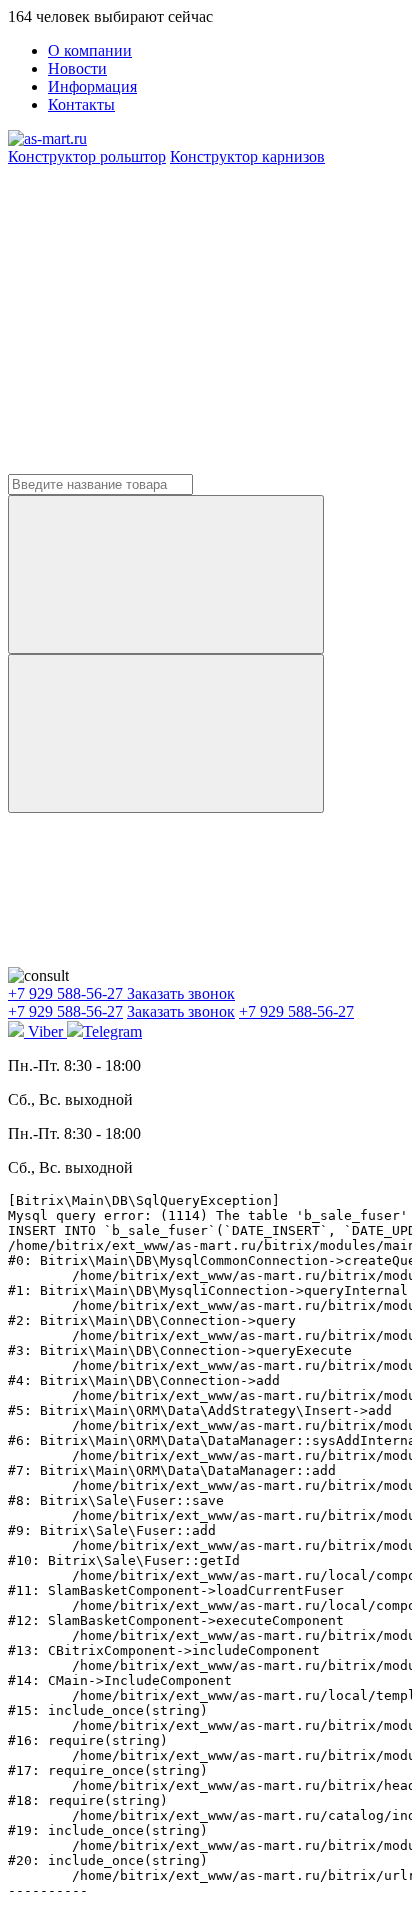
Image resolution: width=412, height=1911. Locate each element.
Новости (77, 68)
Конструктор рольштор (87, 156)
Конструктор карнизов (247, 156)
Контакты (81, 104)
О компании (90, 50)
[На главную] (47, 138)
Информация (92, 86)
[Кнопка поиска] (166, 733)
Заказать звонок (181, 993)
